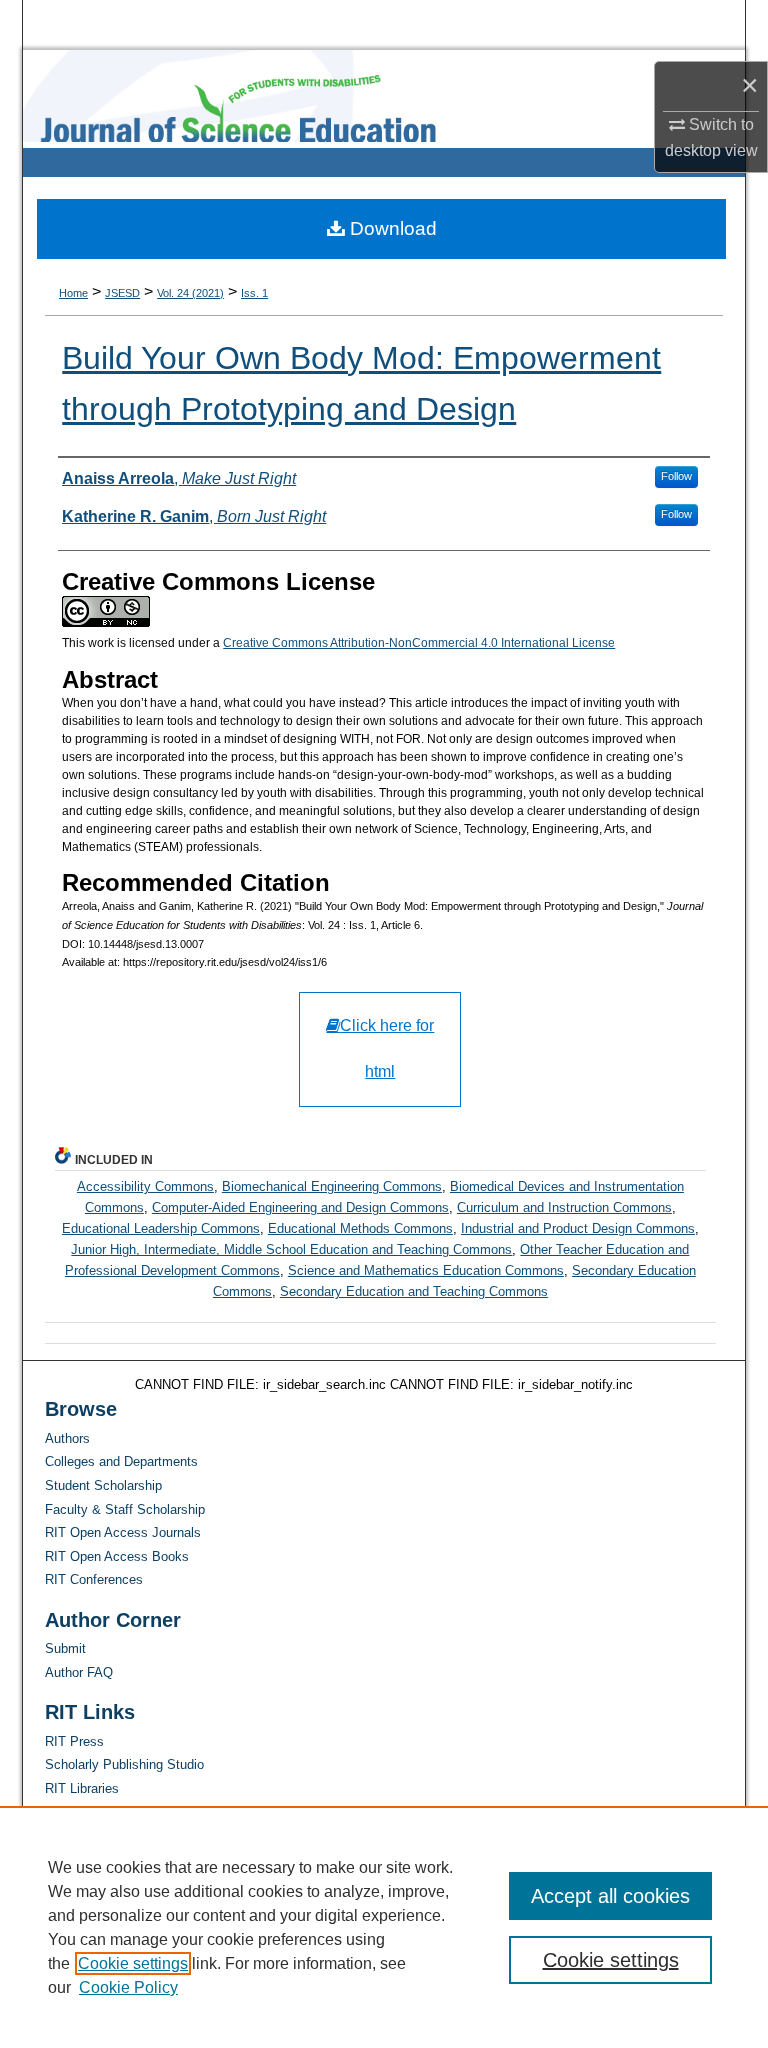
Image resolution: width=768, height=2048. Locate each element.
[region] (384, 1927)
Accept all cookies (610, 1896)
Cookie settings (133, 1963)
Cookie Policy (128, 1987)
